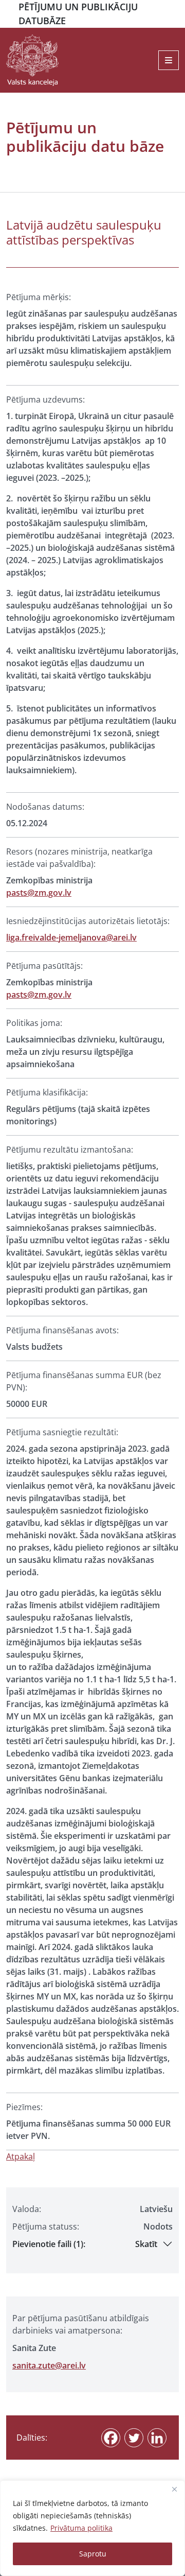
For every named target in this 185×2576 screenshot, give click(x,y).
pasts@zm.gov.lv (39, 893)
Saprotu (93, 2554)
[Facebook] (111, 2438)
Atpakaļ (21, 2156)
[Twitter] (134, 2438)
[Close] (174, 2489)
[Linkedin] (157, 2438)
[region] (92, 2528)
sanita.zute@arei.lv (49, 2365)
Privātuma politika (81, 2528)
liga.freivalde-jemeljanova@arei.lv (71, 937)
